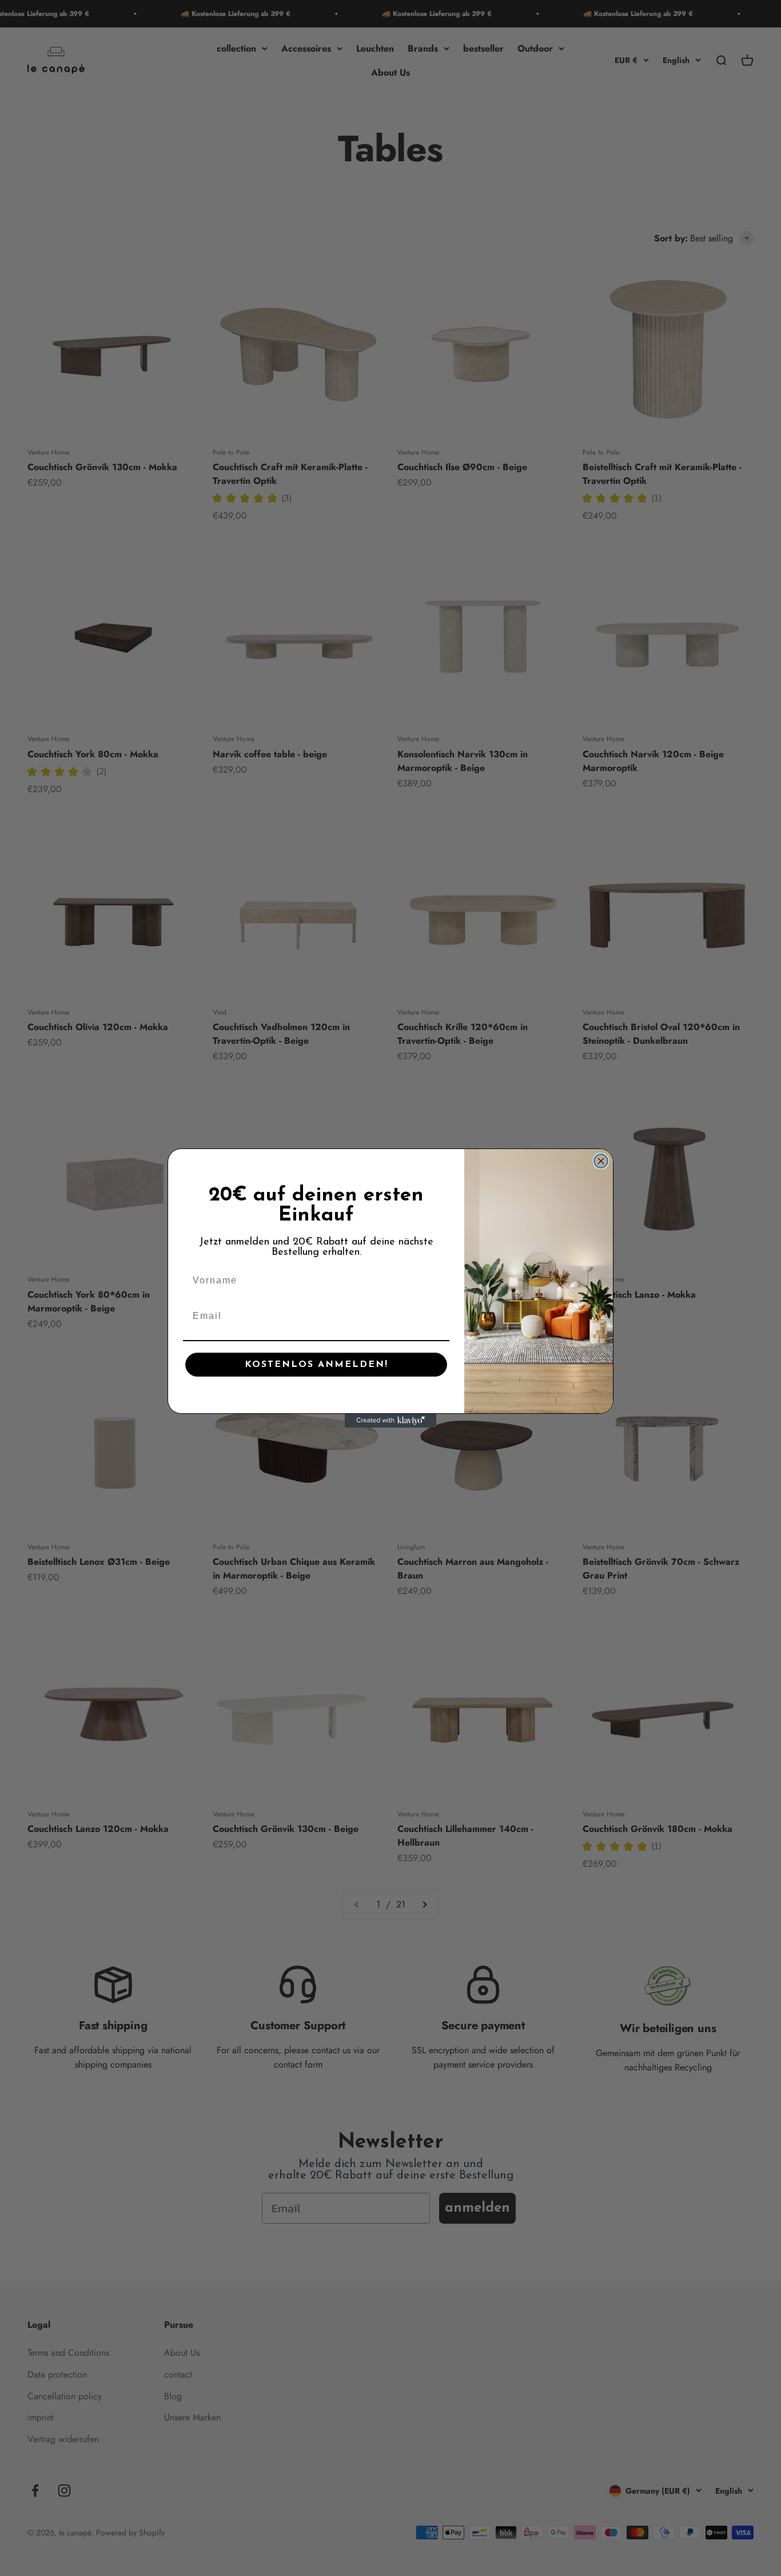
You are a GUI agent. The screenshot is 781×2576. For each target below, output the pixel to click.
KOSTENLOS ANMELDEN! (316, 1365)
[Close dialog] (601, 1161)
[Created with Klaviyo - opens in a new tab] (390, 1421)
